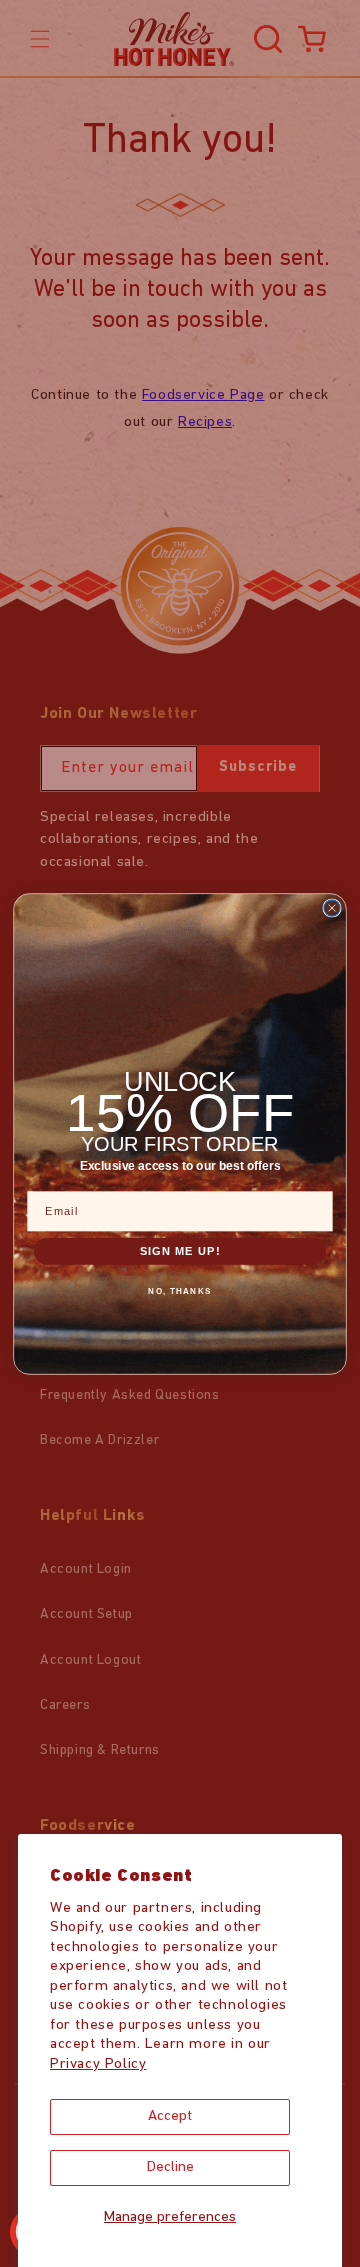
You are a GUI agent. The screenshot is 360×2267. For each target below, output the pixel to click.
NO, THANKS (179, 1290)
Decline (170, 2167)
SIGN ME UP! (180, 1250)
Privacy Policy (98, 2064)
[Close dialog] (332, 908)
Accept (170, 2116)
